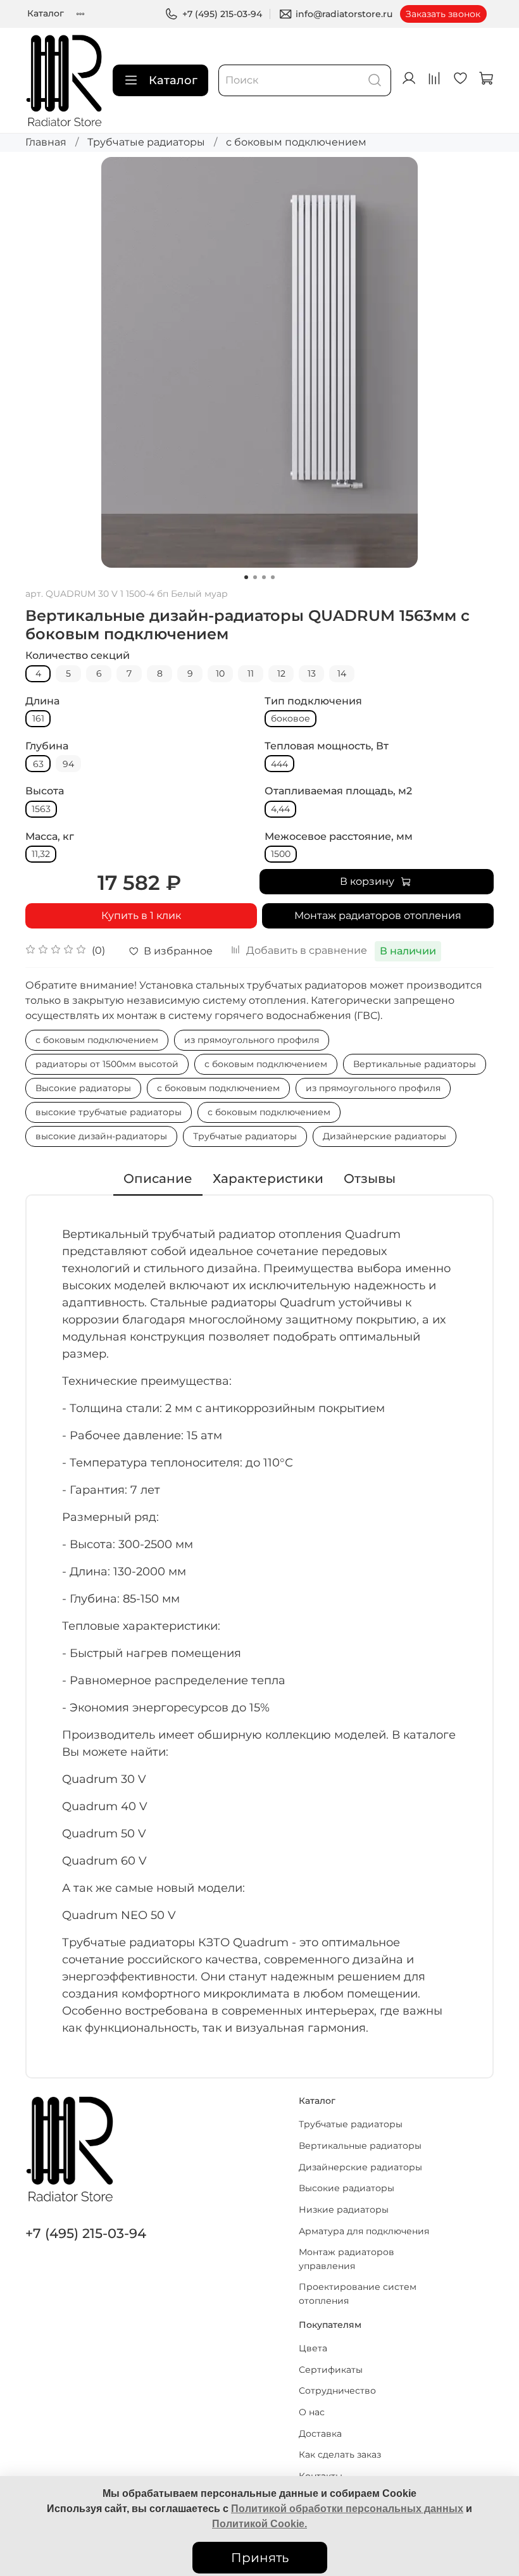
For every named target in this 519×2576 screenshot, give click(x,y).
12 (281, 673)
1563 (41, 809)
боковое (291, 718)
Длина (42, 701)
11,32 (41, 854)
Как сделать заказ (340, 2454)
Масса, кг (50, 836)
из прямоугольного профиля (252, 1040)
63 (38, 764)
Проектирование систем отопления (358, 2294)
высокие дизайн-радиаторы (101, 1136)
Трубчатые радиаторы (146, 142)
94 (68, 764)
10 (220, 673)
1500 (281, 854)
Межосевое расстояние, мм (339, 836)
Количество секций (78, 655)
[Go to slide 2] (255, 577)
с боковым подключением (296, 142)
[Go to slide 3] (264, 577)
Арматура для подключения (364, 2231)
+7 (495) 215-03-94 (222, 14)
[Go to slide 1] (246, 577)
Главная (46, 142)
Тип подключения (313, 701)
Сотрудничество (337, 2391)
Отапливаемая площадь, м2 (338, 791)
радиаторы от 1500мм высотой (107, 1064)
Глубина (47, 746)
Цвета (313, 2348)
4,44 (280, 809)
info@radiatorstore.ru (344, 14)
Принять (260, 2558)
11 (251, 673)
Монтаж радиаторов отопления (378, 916)
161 (38, 718)
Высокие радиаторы (83, 1088)
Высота (45, 791)
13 (312, 673)
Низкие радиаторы (344, 2210)
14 (342, 673)
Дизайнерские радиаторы (385, 1136)
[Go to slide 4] (273, 577)
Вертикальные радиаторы (415, 1064)
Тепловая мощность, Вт (327, 746)
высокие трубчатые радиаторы (109, 1112)
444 (279, 764)
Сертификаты (331, 2370)
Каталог (46, 13)
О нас (312, 2412)
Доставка (320, 2434)
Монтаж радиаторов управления (347, 2259)
